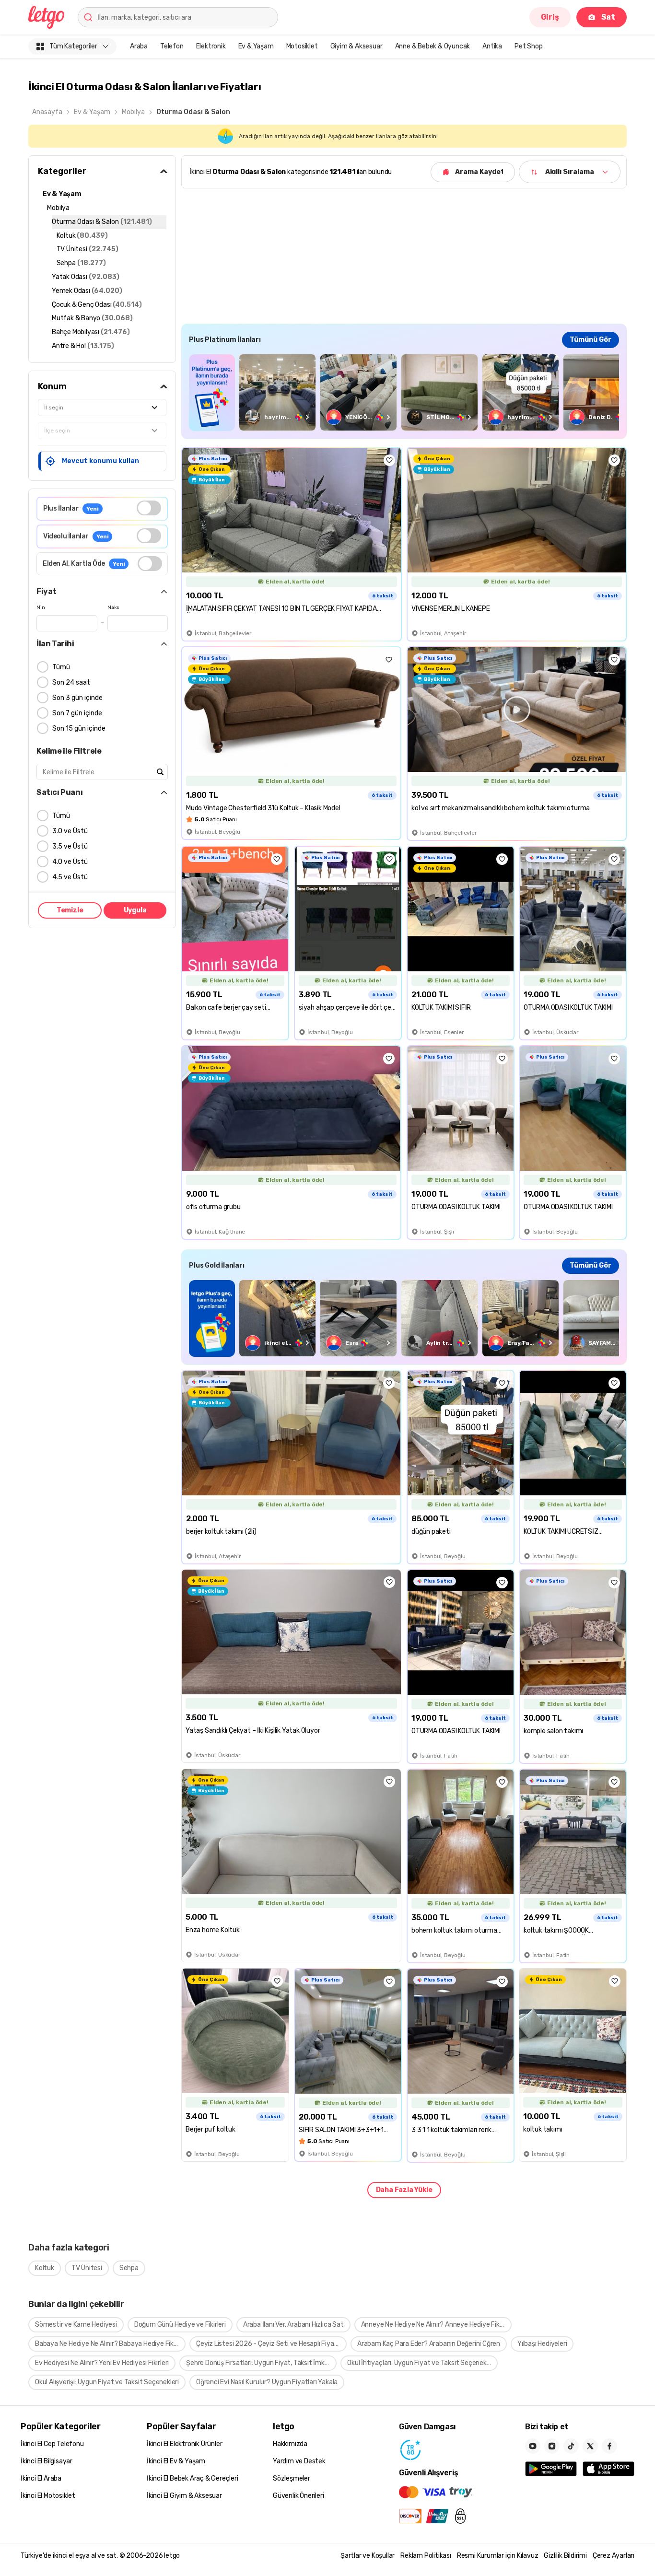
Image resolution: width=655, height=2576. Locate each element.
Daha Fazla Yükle (404, 2190)
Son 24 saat (71, 682)
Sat (608, 17)
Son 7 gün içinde (77, 713)
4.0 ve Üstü (70, 862)
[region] (404, 392)
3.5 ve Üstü (70, 846)
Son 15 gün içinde (79, 729)
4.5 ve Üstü (70, 877)
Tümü (61, 667)
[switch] (149, 508)
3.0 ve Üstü (70, 831)
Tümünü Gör (591, 340)
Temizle (70, 910)
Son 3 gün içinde (77, 698)
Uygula (135, 910)
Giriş (550, 17)
